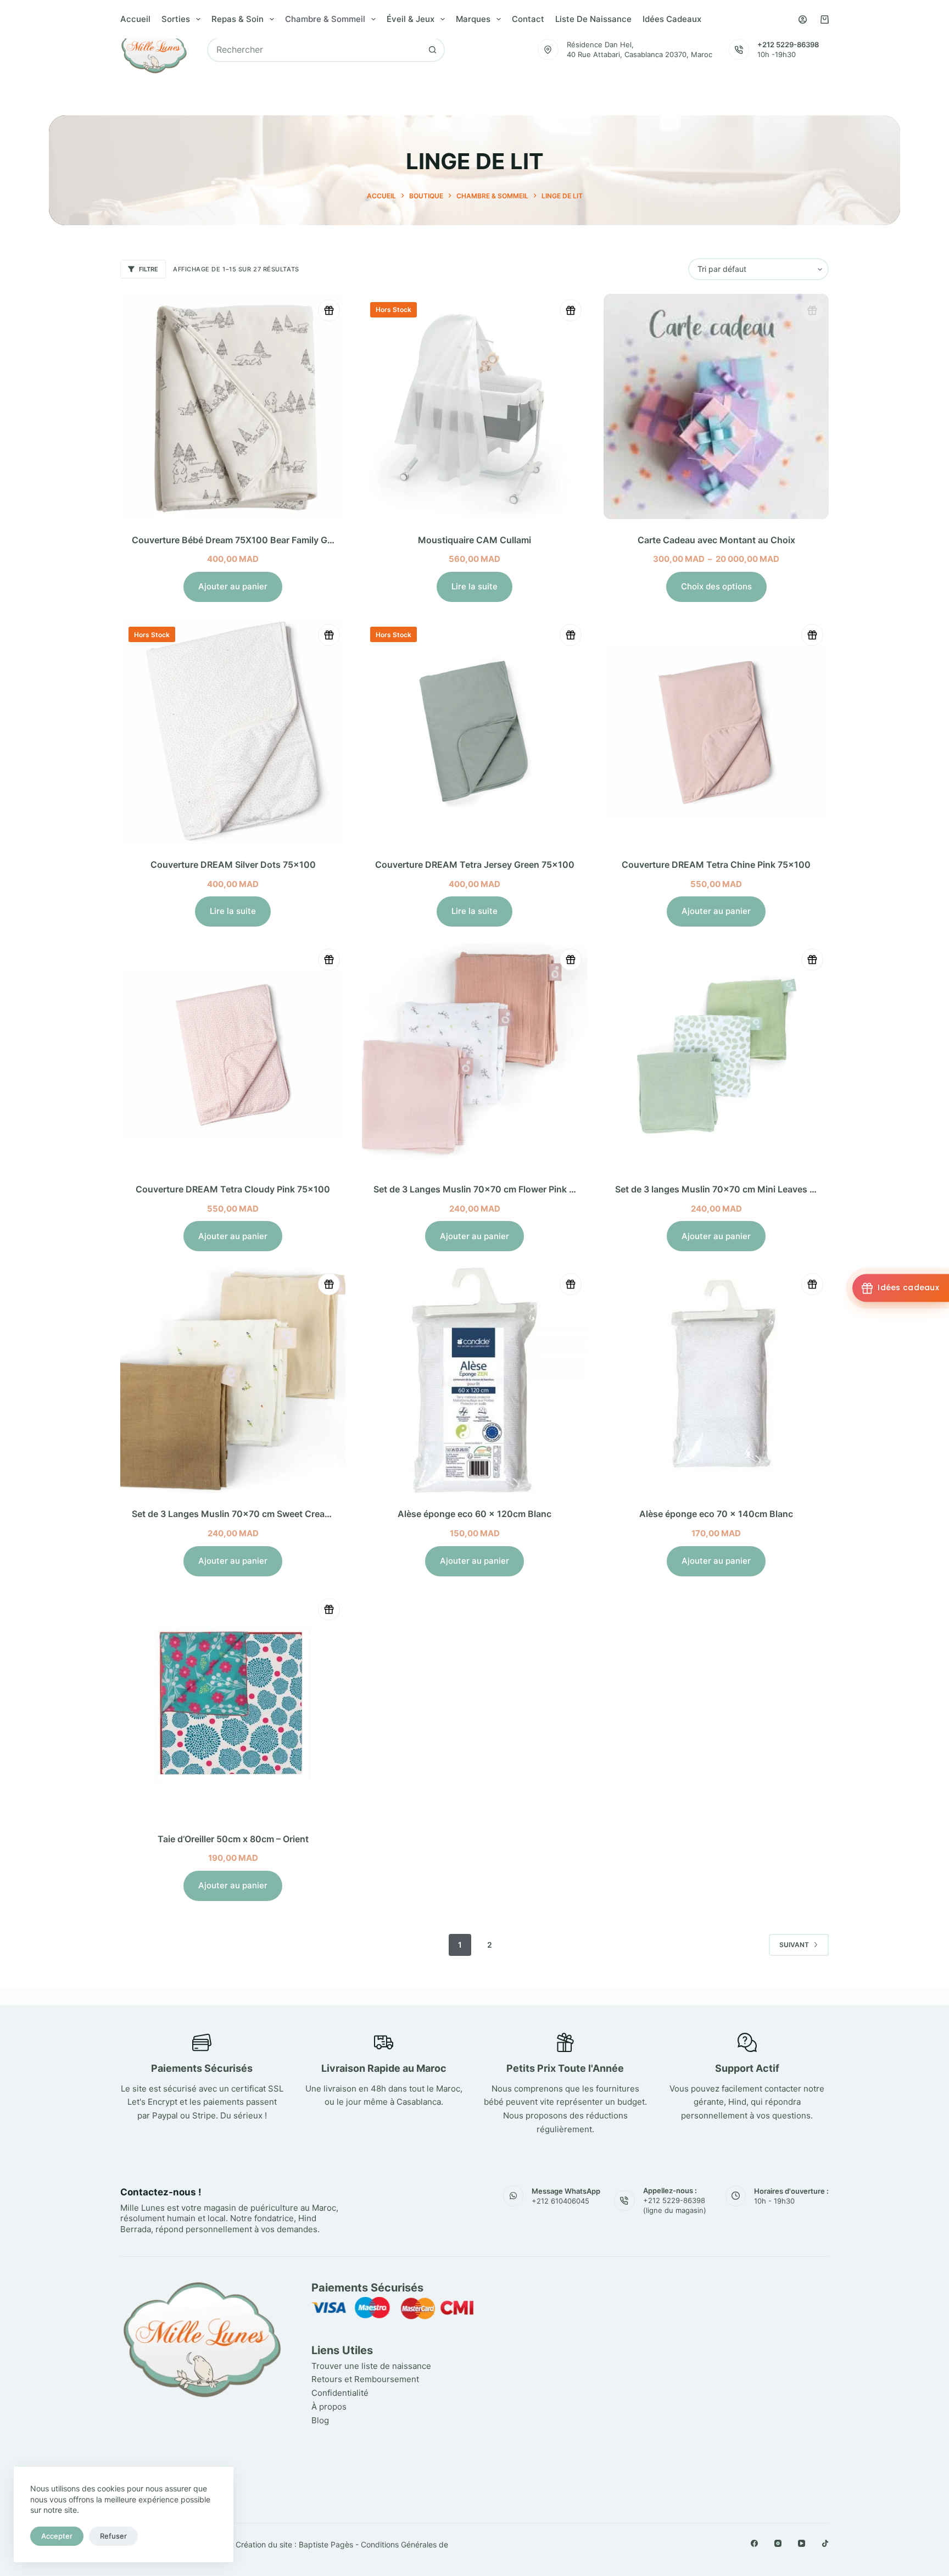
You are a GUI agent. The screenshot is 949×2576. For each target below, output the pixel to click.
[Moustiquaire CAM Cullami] (474, 406)
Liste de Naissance (593, 19)
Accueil (135, 19)
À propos (329, 2407)
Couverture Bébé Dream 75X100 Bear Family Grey (236, 540)
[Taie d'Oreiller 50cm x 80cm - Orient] (233, 1705)
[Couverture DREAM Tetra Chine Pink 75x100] (716, 731)
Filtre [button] (149, 269)
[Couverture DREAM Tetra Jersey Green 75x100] (474, 731)
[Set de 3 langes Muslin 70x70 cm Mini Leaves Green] (716, 1056)
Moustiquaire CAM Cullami (474, 540)
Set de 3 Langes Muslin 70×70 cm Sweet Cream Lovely (247, 1514)
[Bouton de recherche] (432, 50)
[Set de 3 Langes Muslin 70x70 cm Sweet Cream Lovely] (233, 1380)
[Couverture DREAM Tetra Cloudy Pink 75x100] (233, 1056)
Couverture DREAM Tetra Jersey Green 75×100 (475, 865)
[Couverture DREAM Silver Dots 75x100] (233, 731)
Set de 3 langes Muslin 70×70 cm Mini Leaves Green (725, 1189)
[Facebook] (754, 2543)
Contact (528, 19)
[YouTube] (802, 2543)
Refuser (113, 2536)
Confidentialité (340, 2393)
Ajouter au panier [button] (233, 586)
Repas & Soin (238, 19)
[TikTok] (825, 2543)
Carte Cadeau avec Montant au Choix (716, 540)
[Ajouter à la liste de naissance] (329, 310)
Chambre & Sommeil (325, 19)
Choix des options (716, 586)
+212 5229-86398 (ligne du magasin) (675, 2206)
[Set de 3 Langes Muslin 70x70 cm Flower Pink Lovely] (474, 1056)
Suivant (794, 1945)
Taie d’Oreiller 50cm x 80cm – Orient (233, 1839)
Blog (320, 2420)
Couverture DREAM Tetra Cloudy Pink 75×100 (233, 1189)
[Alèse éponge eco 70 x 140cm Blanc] (716, 1380)
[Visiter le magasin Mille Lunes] (665, 2285)
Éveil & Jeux (411, 19)
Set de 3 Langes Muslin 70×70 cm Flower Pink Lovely (485, 1189)
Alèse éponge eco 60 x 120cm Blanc (474, 1514)
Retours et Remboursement (365, 2380)
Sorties (176, 19)
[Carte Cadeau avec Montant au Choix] (716, 406)
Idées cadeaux (672, 19)
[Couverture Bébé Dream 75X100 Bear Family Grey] (233, 406)
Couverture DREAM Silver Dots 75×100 (233, 865)
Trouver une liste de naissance (371, 2366)
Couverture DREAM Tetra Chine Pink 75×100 (716, 865)
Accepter (57, 2536)
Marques (473, 19)
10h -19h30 (777, 54)
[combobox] (314, 50)
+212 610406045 (560, 2201)
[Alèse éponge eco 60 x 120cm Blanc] (474, 1380)
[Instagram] (778, 2543)
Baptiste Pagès (326, 2544)
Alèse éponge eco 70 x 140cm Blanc (716, 1514)
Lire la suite (474, 586)
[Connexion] (803, 19)
